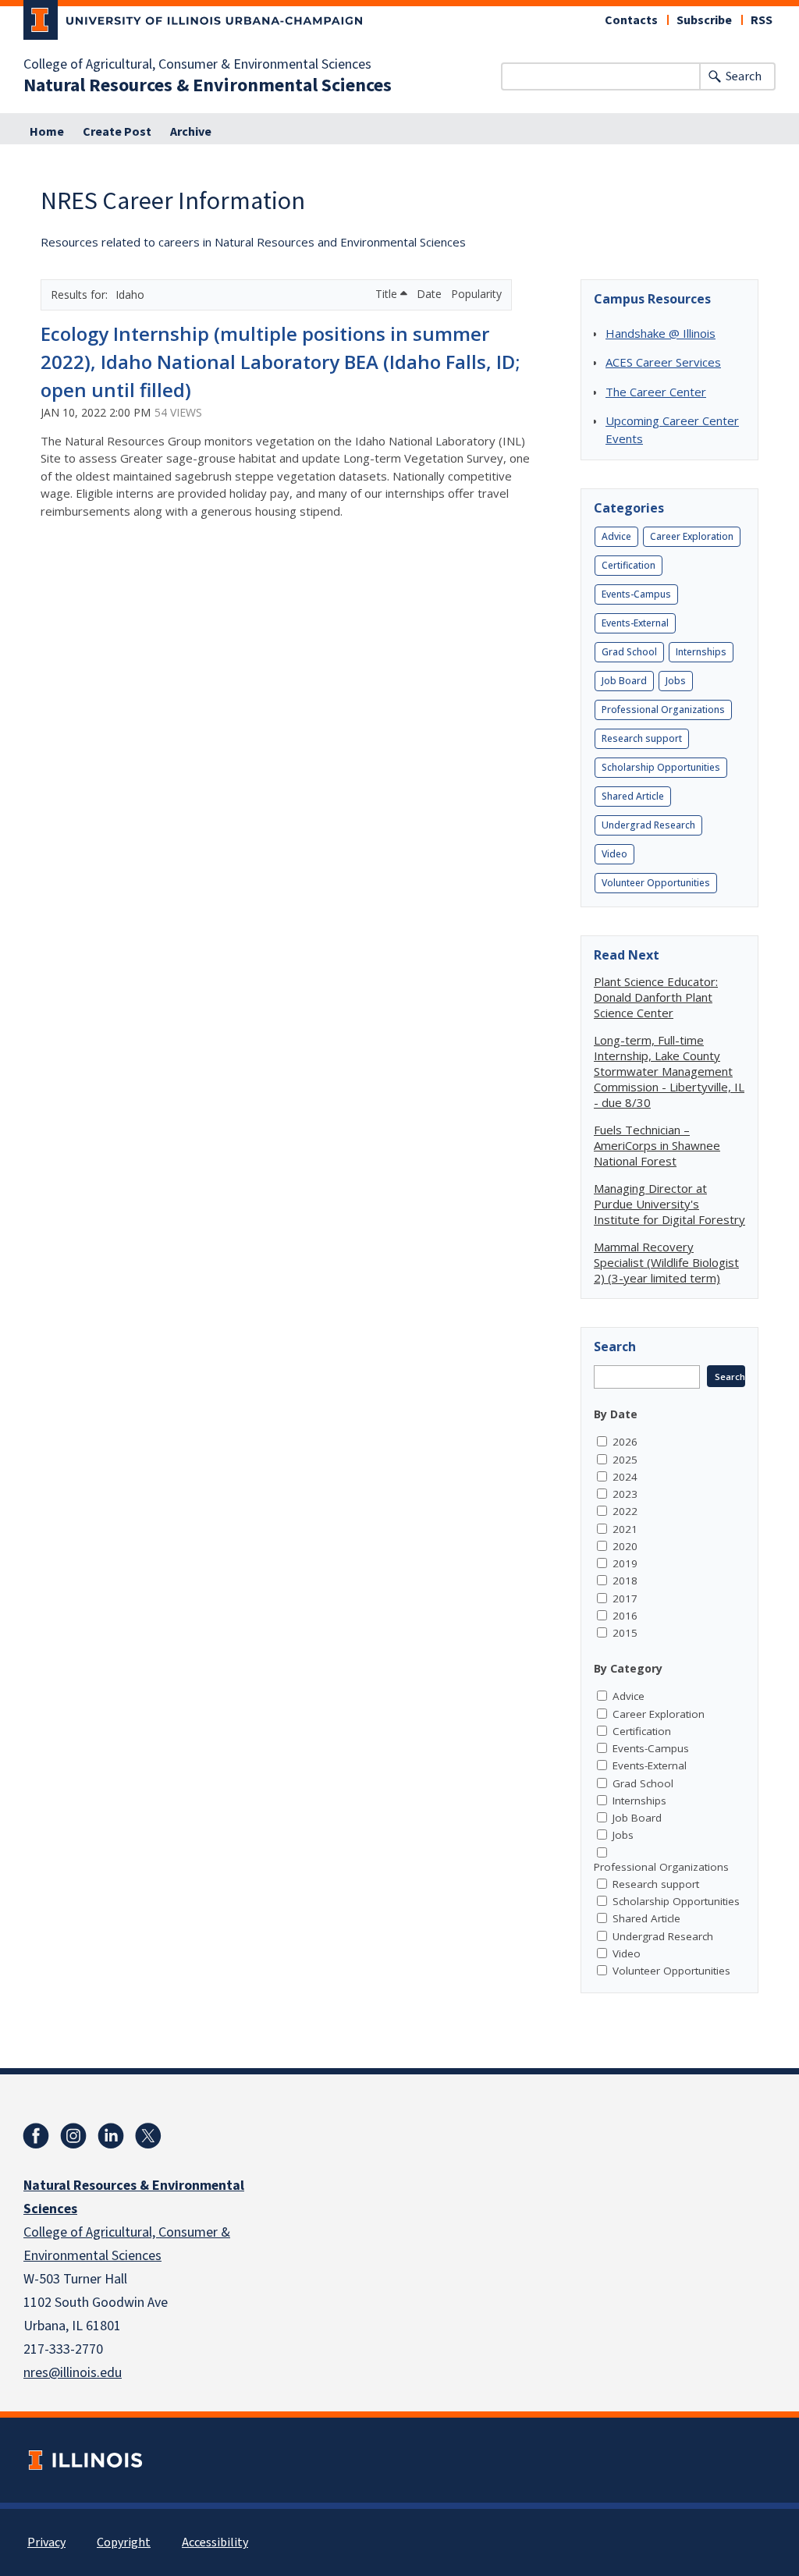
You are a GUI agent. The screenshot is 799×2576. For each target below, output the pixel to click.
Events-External (635, 623)
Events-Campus (636, 594)
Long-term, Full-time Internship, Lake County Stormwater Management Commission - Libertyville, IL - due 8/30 (669, 1071)
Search (744, 76)
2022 (625, 1511)
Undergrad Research (648, 825)
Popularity (476, 294)
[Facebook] (36, 2136)
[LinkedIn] (111, 2136)
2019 (625, 1563)
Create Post (117, 132)
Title (388, 294)
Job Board (624, 681)
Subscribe (704, 20)
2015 (625, 1633)
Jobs (676, 681)
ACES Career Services (663, 362)
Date (431, 294)
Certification (629, 565)
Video (614, 854)
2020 (625, 1546)
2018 (625, 1581)
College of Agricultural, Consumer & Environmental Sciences (197, 65)
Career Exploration (692, 536)
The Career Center (656, 392)
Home (47, 132)
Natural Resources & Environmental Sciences (208, 86)
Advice (616, 536)
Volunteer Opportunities (656, 883)
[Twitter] (148, 2136)
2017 (625, 1598)
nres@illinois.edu (73, 2373)
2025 (625, 1460)
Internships (701, 652)
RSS (762, 20)
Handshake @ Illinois (661, 333)
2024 (625, 1477)
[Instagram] (73, 2136)
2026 (625, 1442)
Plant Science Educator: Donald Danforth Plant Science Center (656, 997)
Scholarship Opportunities (661, 767)
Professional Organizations (663, 710)
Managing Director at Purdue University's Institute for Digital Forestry (669, 1204)
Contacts (631, 20)
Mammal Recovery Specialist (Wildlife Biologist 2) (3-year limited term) (666, 1262)
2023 (625, 1494)
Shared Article (633, 796)
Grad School (629, 652)
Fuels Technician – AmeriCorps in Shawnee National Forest (657, 1145)
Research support (642, 738)
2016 (625, 1616)
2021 (625, 1529)
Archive (191, 132)
